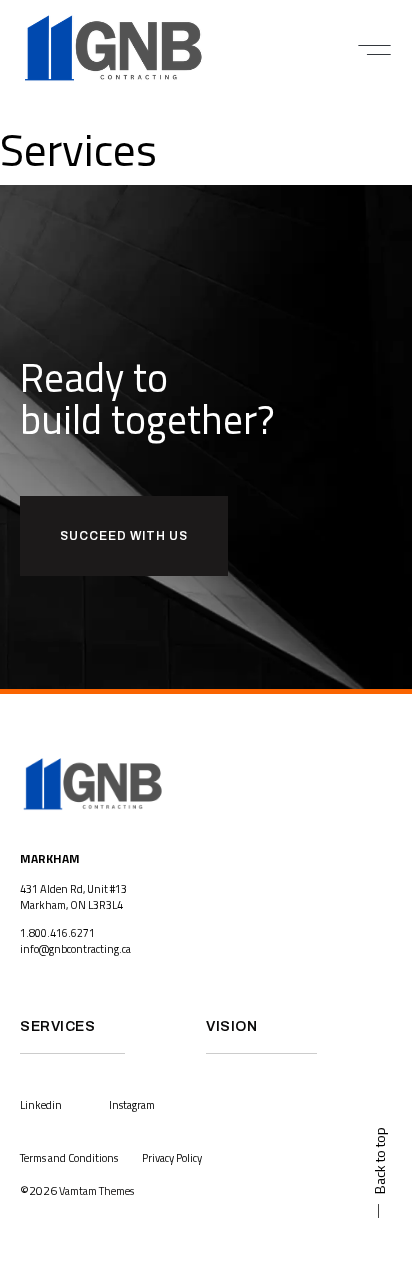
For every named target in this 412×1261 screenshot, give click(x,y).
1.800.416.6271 (57, 933)
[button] (374, 50)
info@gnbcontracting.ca (75, 949)
